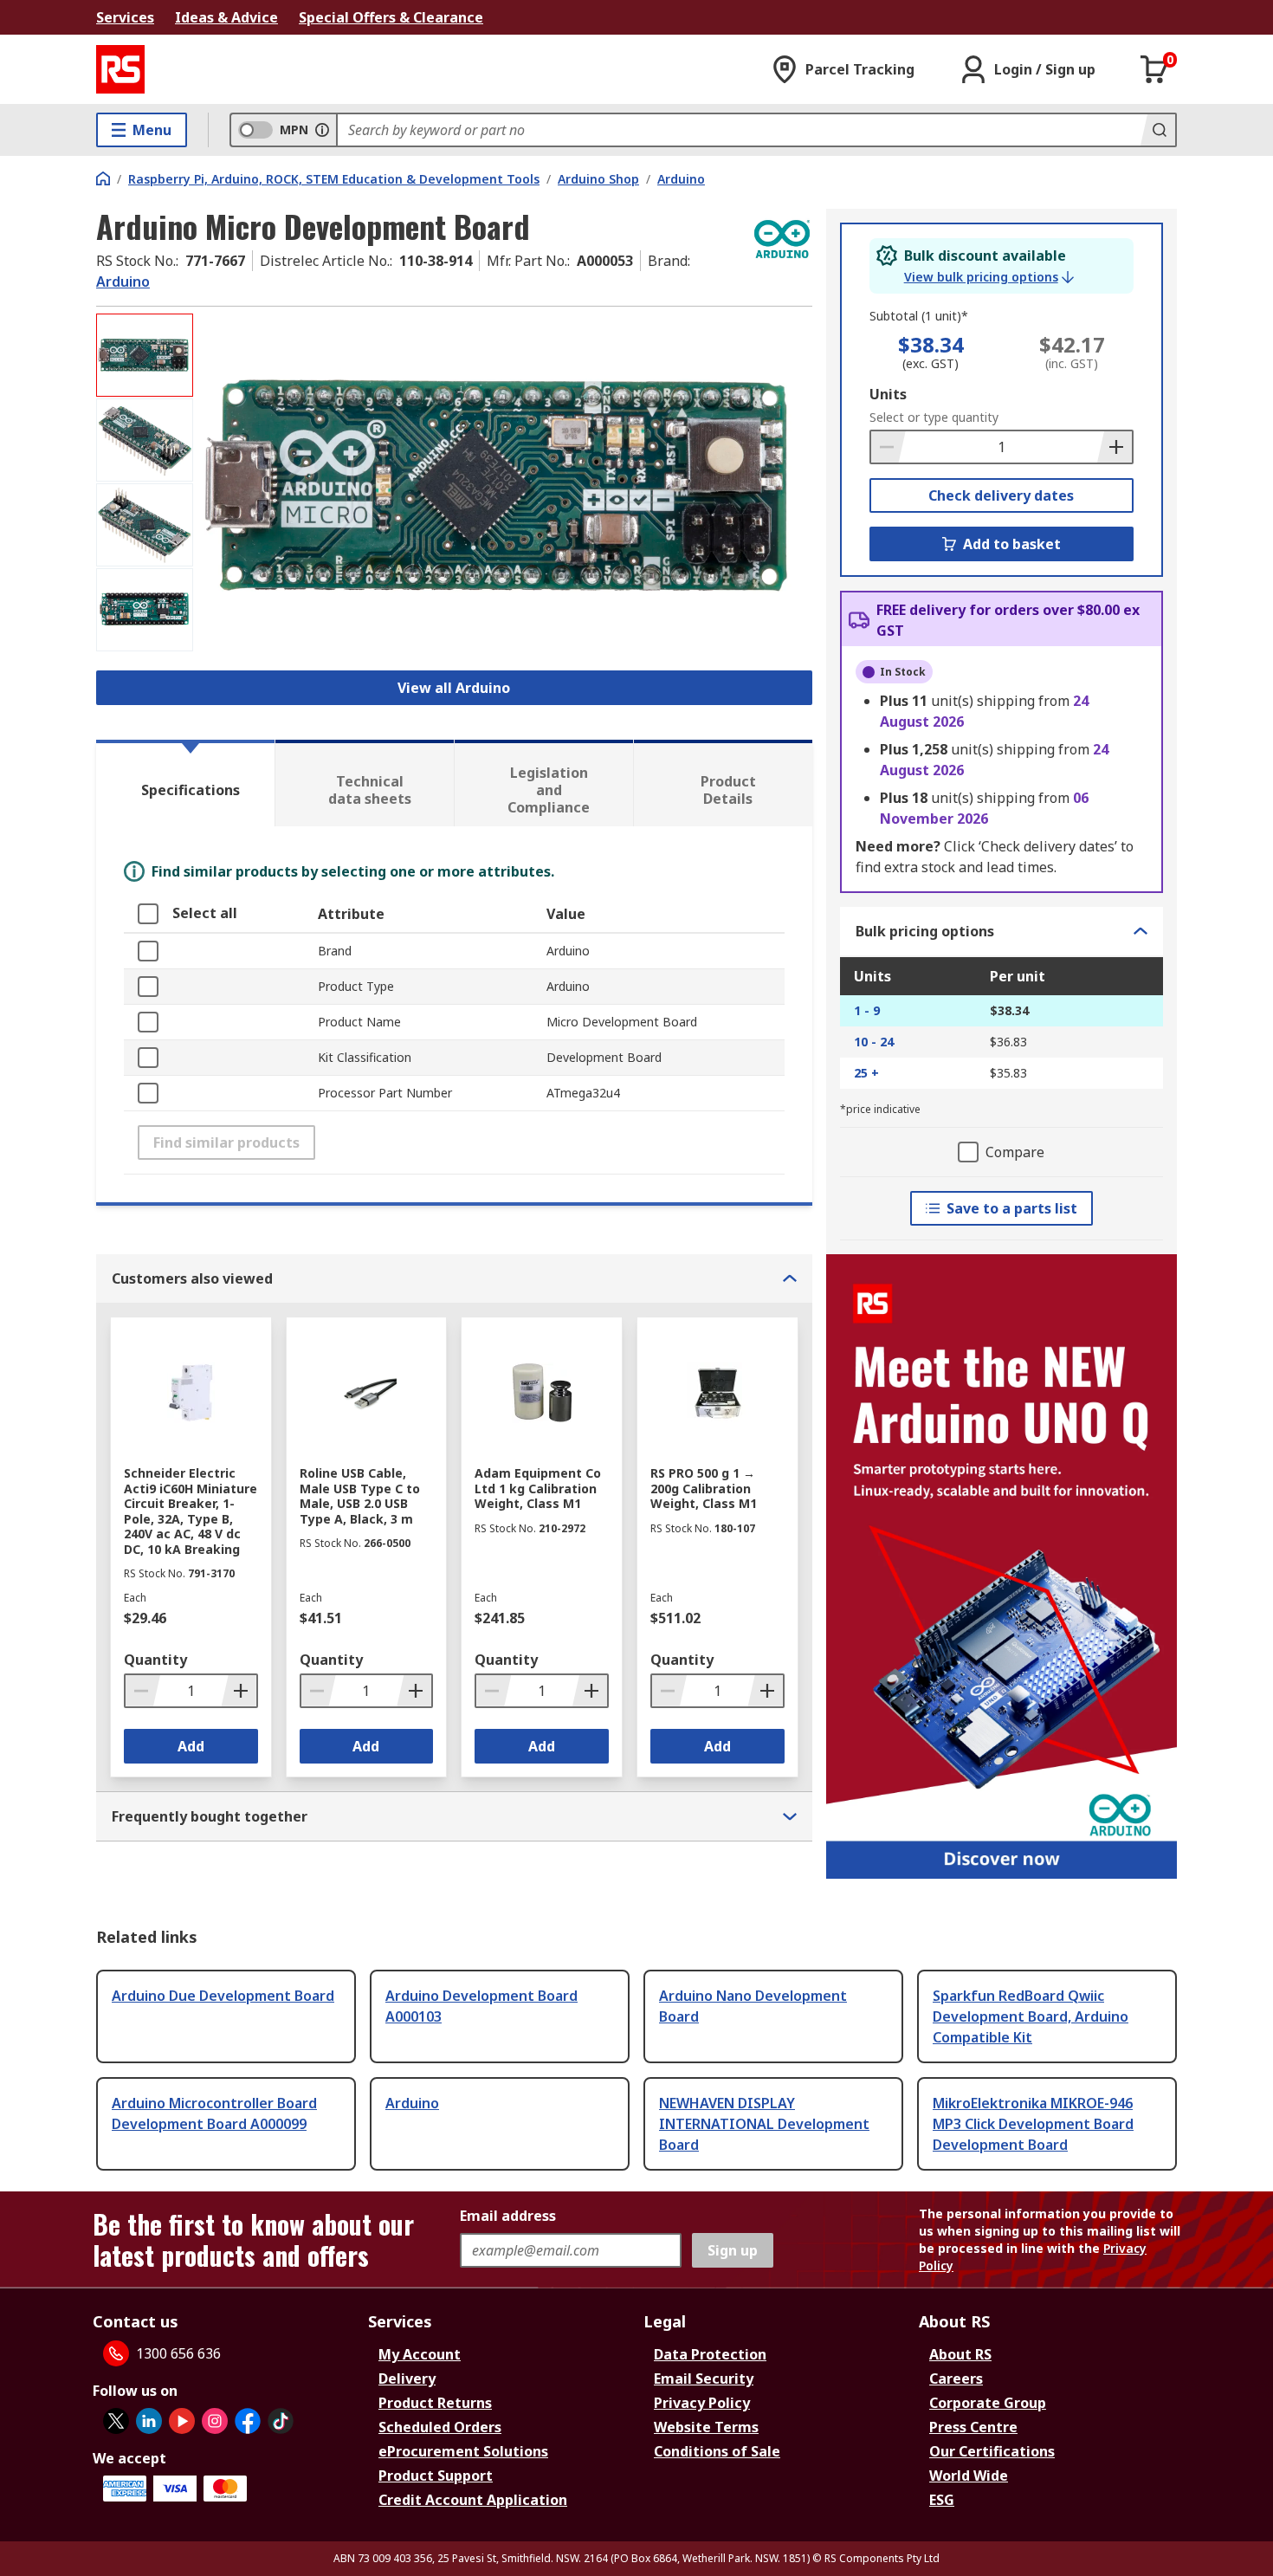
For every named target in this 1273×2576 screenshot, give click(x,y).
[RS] (120, 69)
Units (888, 394)
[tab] (185, 783)
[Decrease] (889, 447)
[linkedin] (149, 2421)
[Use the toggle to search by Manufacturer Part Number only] (322, 130)
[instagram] (215, 2421)
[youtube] (182, 2421)
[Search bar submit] (1158, 130)
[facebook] (248, 2421)
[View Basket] (1154, 69)
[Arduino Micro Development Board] (505, 486)
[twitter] (116, 2421)
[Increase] (1115, 447)
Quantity (155, 1660)
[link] (989, 277)
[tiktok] (281, 2421)
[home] (103, 178)
